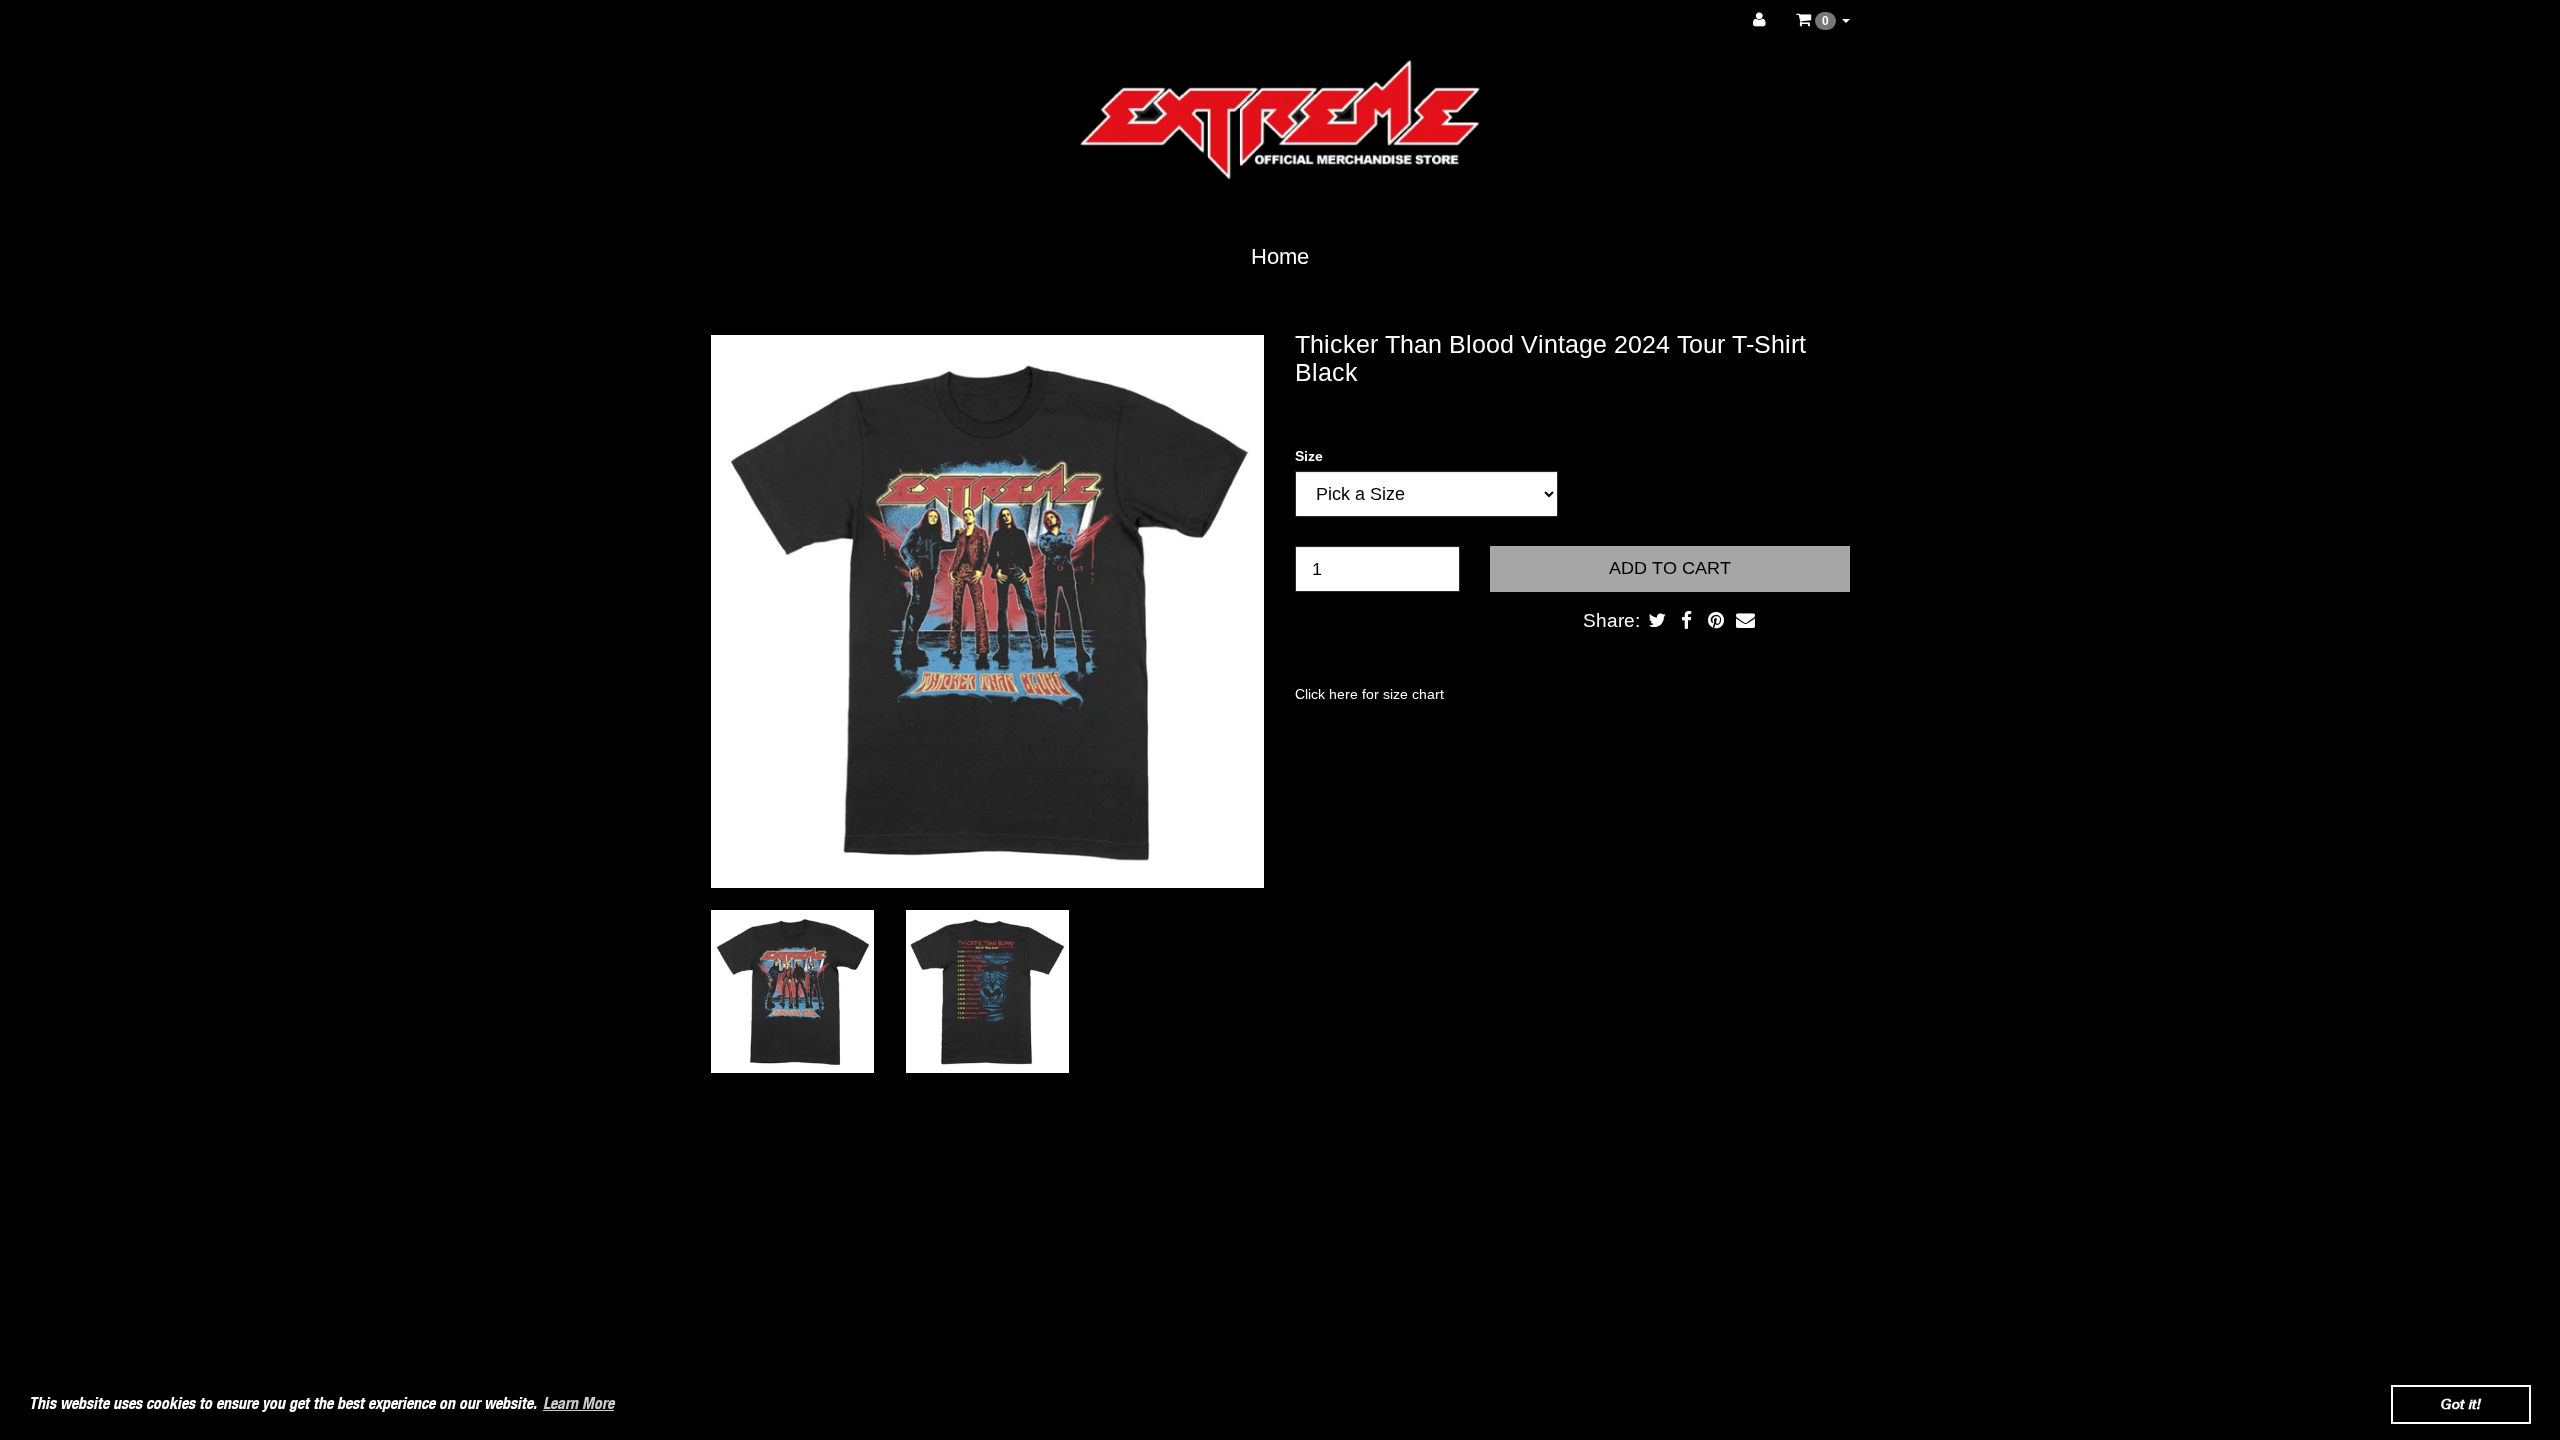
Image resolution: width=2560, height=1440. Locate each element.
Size (1309, 456)
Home (1280, 256)
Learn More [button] (578, 1403)
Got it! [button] (2461, 1403)
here (1343, 694)
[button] (1823, 20)
